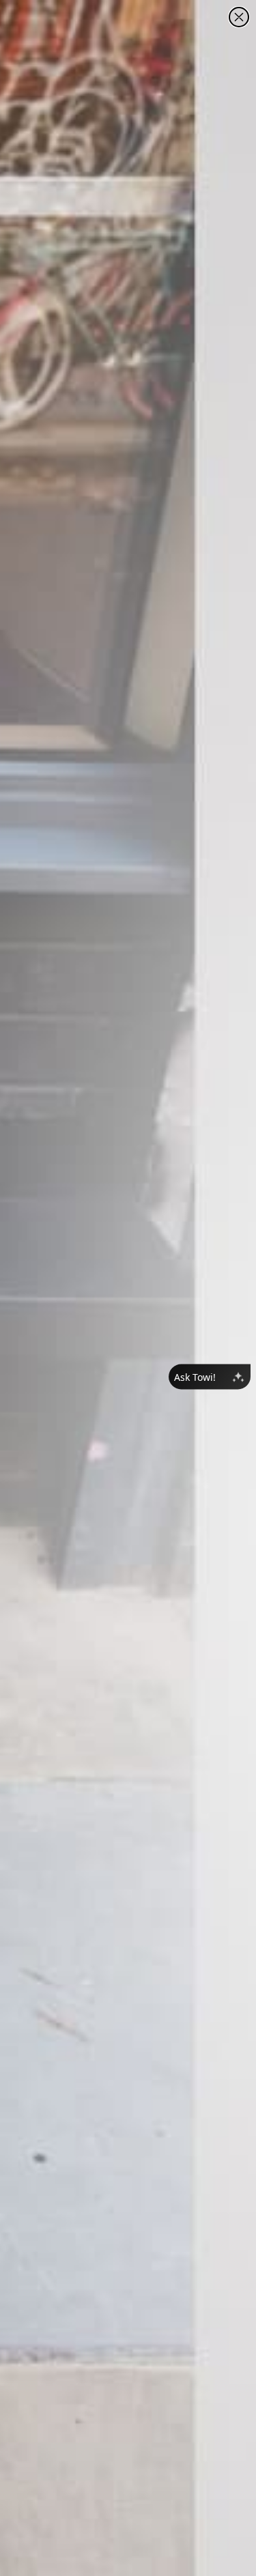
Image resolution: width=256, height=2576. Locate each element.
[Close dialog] (239, 17)
